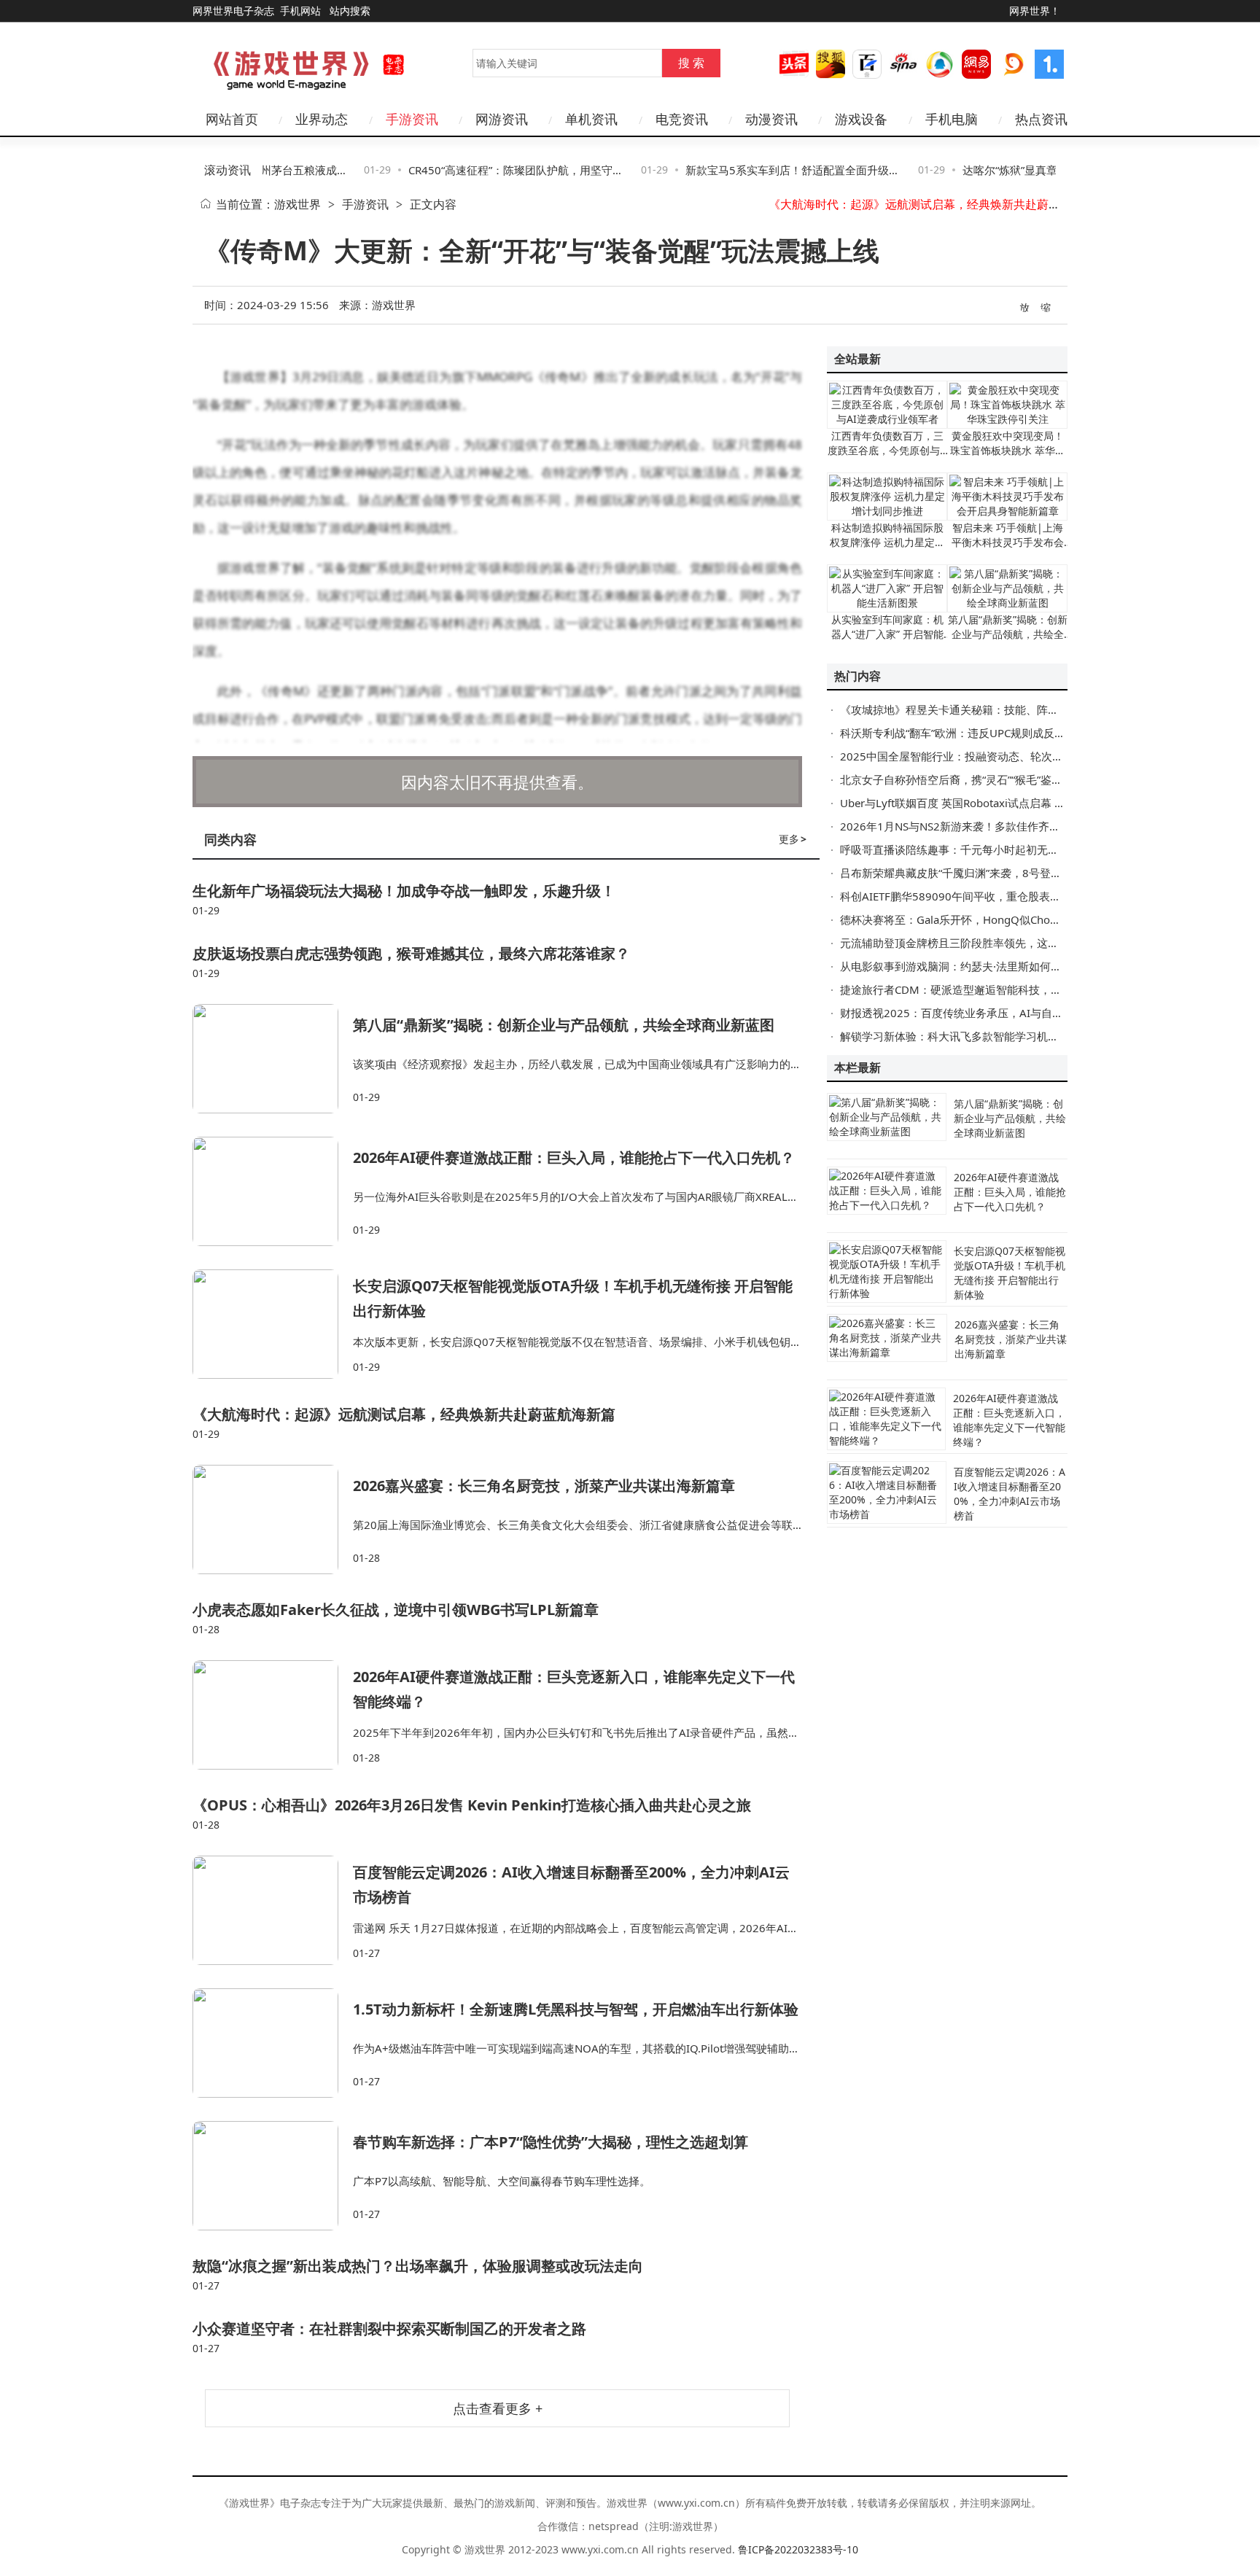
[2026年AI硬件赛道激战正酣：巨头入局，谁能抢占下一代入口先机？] (273, 1191)
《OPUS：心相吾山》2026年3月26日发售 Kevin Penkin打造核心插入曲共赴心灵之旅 (472, 1805)
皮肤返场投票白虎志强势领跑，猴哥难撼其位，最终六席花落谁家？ (411, 953)
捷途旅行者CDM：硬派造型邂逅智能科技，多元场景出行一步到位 (1000, 989)
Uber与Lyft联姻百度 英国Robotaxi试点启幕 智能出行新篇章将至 (996, 803)
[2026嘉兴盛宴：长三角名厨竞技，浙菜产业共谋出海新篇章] (273, 1519)
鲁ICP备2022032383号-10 (798, 2549)
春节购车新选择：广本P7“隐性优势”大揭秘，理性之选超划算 (551, 2142)
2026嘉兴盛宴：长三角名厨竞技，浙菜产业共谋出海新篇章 (922, 204)
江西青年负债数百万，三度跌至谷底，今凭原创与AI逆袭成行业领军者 (887, 450)
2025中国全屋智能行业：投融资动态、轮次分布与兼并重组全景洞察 (1006, 756)
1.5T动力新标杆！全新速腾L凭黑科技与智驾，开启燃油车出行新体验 (576, 2009)
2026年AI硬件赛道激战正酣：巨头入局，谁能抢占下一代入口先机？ (574, 1157)
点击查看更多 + (498, 2408)
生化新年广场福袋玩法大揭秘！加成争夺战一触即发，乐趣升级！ (404, 891)
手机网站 (300, 11)
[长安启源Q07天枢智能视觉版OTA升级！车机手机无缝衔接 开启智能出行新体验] (273, 1324)
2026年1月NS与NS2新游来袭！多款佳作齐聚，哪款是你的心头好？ (1005, 826)
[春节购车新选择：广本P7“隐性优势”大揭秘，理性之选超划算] (273, 2176)
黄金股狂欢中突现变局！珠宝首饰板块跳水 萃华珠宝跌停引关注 (1008, 450)
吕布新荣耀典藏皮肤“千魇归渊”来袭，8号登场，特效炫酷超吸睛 (995, 873)
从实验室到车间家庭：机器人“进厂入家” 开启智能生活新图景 (887, 634)
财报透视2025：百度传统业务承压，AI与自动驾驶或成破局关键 (995, 1013)
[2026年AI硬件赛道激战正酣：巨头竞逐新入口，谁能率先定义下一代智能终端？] (273, 1715)
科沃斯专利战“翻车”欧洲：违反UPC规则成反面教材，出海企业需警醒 (1007, 733)
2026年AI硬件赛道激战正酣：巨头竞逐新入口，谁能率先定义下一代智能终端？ (1009, 1420)
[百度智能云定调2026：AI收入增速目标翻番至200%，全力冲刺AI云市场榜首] (273, 1910)
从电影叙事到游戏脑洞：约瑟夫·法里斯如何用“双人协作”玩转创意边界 (1009, 966)
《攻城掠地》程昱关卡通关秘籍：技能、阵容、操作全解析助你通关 (1004, 709)
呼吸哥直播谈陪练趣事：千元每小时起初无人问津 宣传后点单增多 (1000, 849)
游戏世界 (297, 204)
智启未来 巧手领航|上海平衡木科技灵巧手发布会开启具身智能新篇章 (1008, 542)
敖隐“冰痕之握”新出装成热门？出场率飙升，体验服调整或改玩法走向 (418, 2266)
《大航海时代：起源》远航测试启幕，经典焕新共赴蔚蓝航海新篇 (404, 1414)
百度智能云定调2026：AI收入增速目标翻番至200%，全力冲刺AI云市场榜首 (1010, 1494)
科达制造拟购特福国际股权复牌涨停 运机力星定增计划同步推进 (887, 542)
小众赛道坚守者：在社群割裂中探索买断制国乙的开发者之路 (389, 2328)
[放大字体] (1025, 306)
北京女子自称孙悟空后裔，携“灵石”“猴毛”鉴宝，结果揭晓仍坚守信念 (1006, 779)
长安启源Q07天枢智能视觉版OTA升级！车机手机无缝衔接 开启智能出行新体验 (1010, 1273)
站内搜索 (350, 11)
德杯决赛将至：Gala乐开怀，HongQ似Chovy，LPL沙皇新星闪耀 (998, 919)
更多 (793, 839)
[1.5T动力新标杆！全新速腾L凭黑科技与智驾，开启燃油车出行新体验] (273, 2043)
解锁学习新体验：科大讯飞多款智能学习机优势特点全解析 (982, 1036)
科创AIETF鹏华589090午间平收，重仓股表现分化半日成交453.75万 (1007, 896)
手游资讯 (365, 204)
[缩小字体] (1046, 306)
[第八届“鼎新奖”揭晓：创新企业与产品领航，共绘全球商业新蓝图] (273, 1059)
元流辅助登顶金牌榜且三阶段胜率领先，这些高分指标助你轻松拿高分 (1010, 943)
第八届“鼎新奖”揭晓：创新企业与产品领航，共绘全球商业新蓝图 (564, 1025)
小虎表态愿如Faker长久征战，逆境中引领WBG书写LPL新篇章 (396, 1610)
